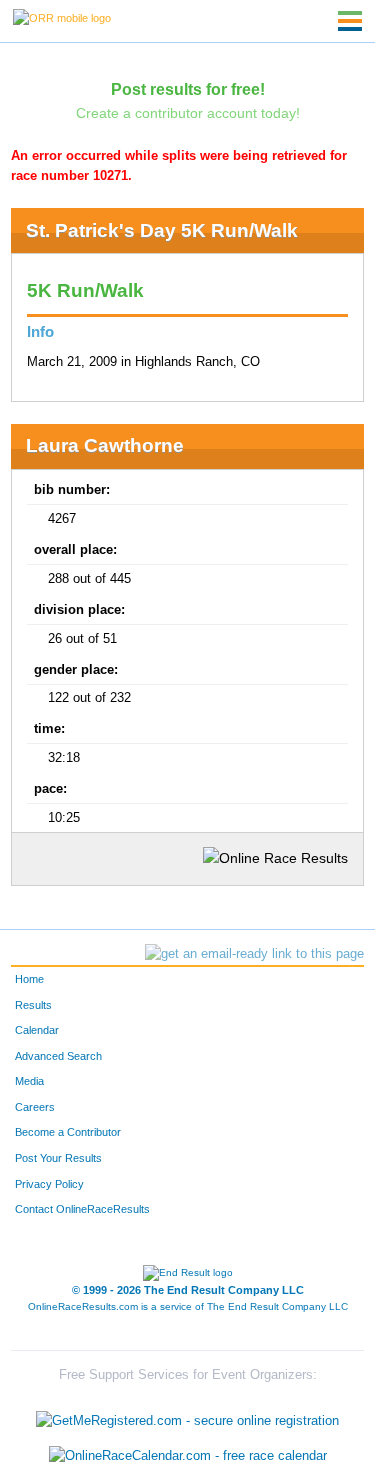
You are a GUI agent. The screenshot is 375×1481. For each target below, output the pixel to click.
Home (29, 979)
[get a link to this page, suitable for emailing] (254, 954)
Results (33, 1005)
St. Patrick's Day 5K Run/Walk (162, 230)
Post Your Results (58, 1158)
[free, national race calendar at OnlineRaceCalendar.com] (188, 1456)
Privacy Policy (49, 1184)
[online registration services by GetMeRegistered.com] (187, 1415)
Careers (35, 1107)
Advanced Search (58, 1056)
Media (29, 1081)
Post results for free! (188, 89)
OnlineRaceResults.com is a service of (188, 1306)
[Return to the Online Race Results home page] (62, 17)
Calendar (37, 1030)
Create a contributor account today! (188, 113)
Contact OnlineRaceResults (82, 1209)
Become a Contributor (68, 1132)
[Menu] (350, 21)
